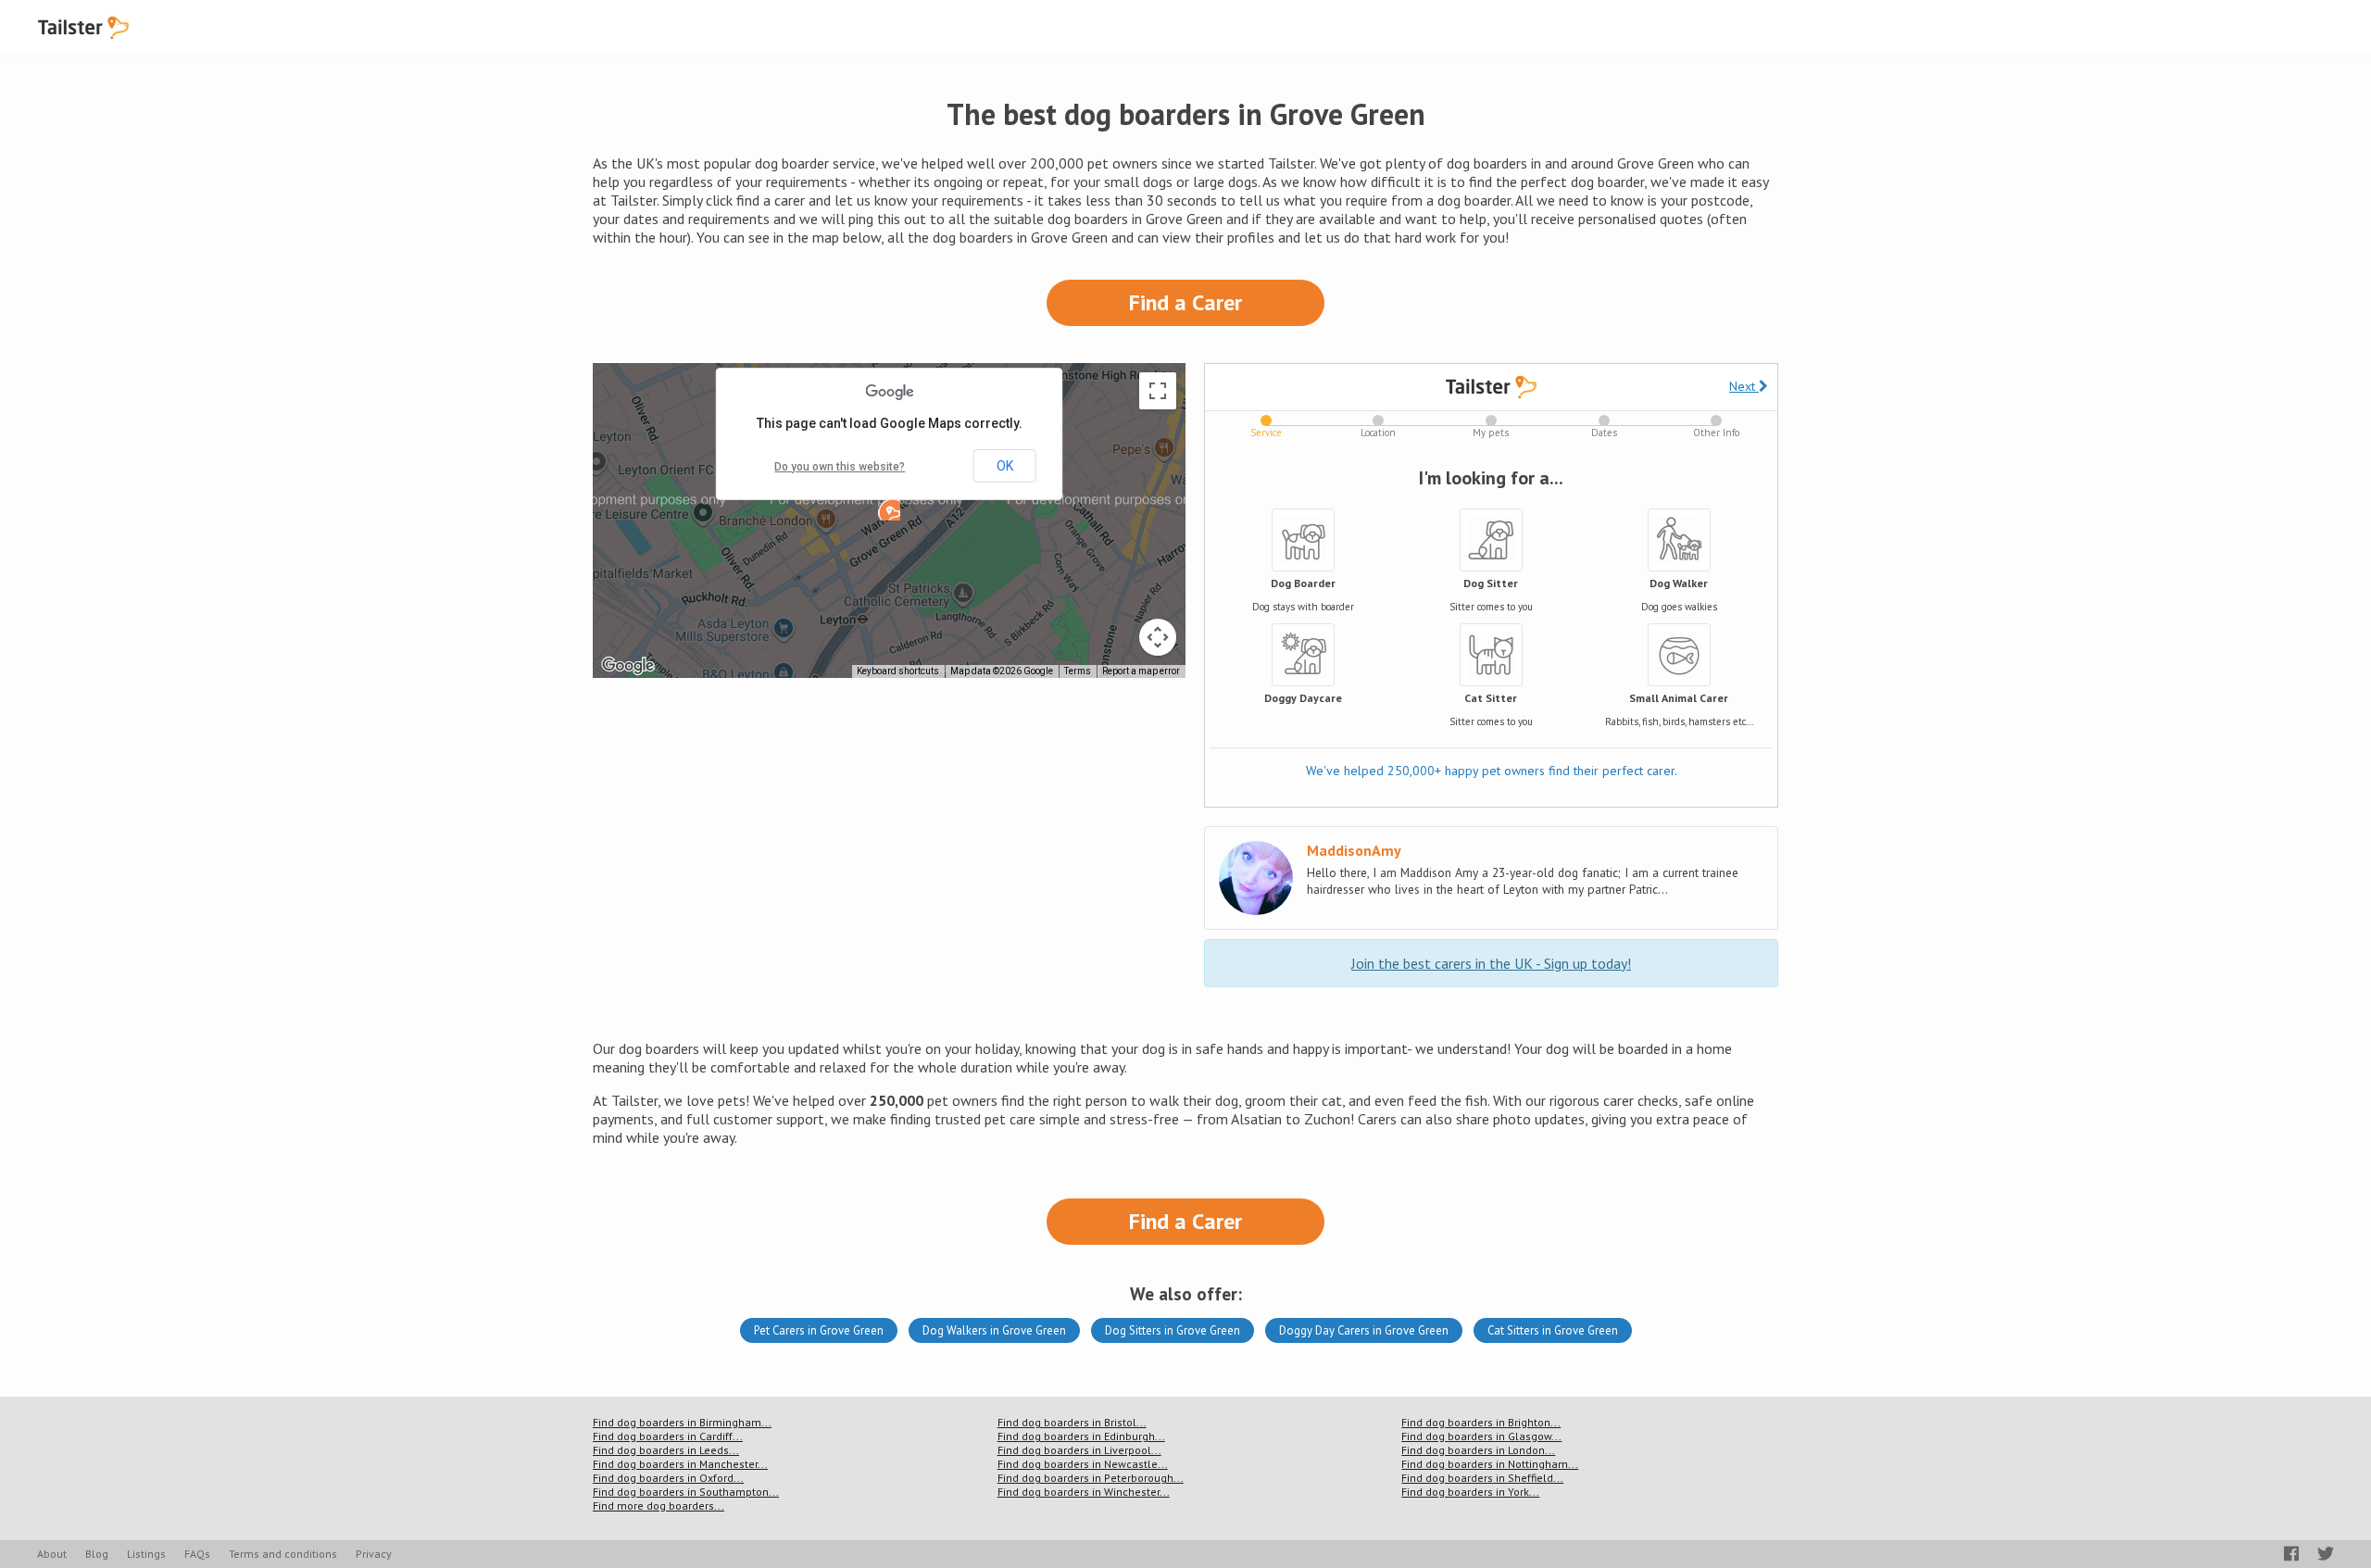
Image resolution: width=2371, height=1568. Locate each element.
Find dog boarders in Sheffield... (1482, 1478)
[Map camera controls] (1158, 637)
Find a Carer (1185, 302)
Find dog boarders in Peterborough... (1091, 1478)
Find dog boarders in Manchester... (680, 1464)
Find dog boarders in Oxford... (668, 1478)
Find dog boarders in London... (1478, 1450)
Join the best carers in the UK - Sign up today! (1491, 963)
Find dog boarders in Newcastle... (1083, 1464)
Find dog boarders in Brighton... (1481, 1422)
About (52, 1554)
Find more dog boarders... (659, 1505)
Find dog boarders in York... (1470, 1492)
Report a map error (1141, 671)
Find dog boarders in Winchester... (1084, 1492)
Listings (146, 1554)
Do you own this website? (840, 467)
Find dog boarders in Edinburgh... (1081, 1436)
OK (1005, 466)
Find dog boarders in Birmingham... (682, 1422)
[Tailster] (83, 28)
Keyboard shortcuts (898, 671)
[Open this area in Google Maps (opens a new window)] (628, 666)
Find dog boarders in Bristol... (1072, 1422)
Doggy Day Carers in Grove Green (1364, 1330)
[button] (889, 509)
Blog (97, 1554)
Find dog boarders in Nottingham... (1490, 1464)
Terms (1078, 671)
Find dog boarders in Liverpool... (1079, 1450)
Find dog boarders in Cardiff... (668, 1436)
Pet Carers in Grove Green (819, 1330)
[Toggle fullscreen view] (1158, 391)
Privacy (374, 1554)
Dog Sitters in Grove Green (1173, 1330)
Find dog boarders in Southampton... (686, 1492)
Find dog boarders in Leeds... (666, 1450)
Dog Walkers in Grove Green (994, 1330)
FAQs (197, 1554)
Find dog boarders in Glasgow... (1481, 1436)
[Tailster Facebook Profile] (2291, 1554)
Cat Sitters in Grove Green (1553, 1330)
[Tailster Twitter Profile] (2326, 1554)
